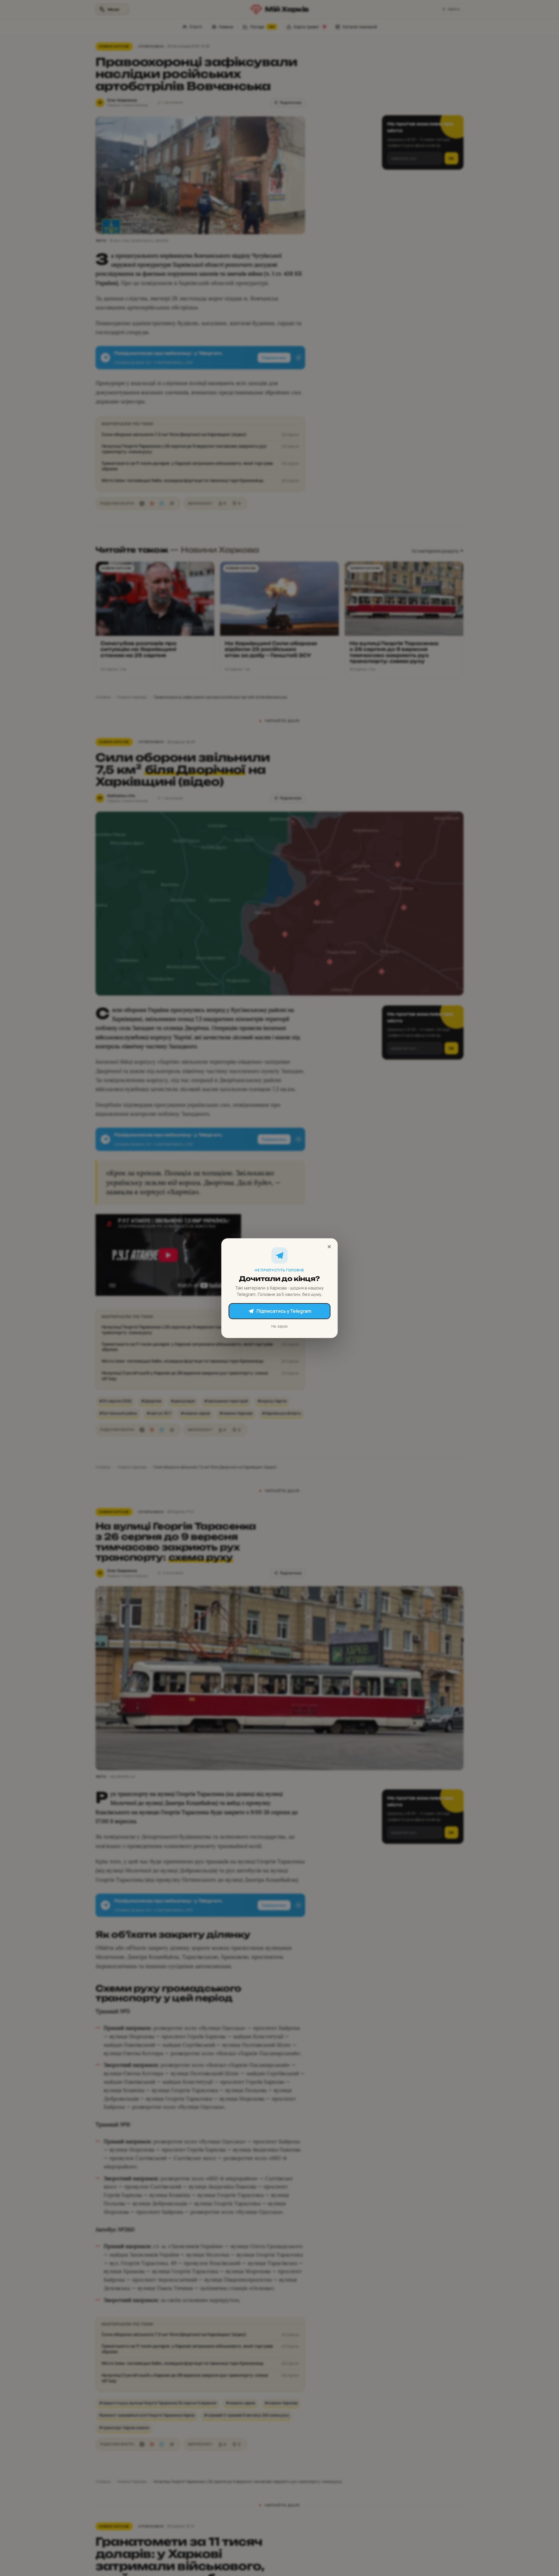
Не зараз (279, 1326)
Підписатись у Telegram (284, 1311)
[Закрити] (329, 1247)
